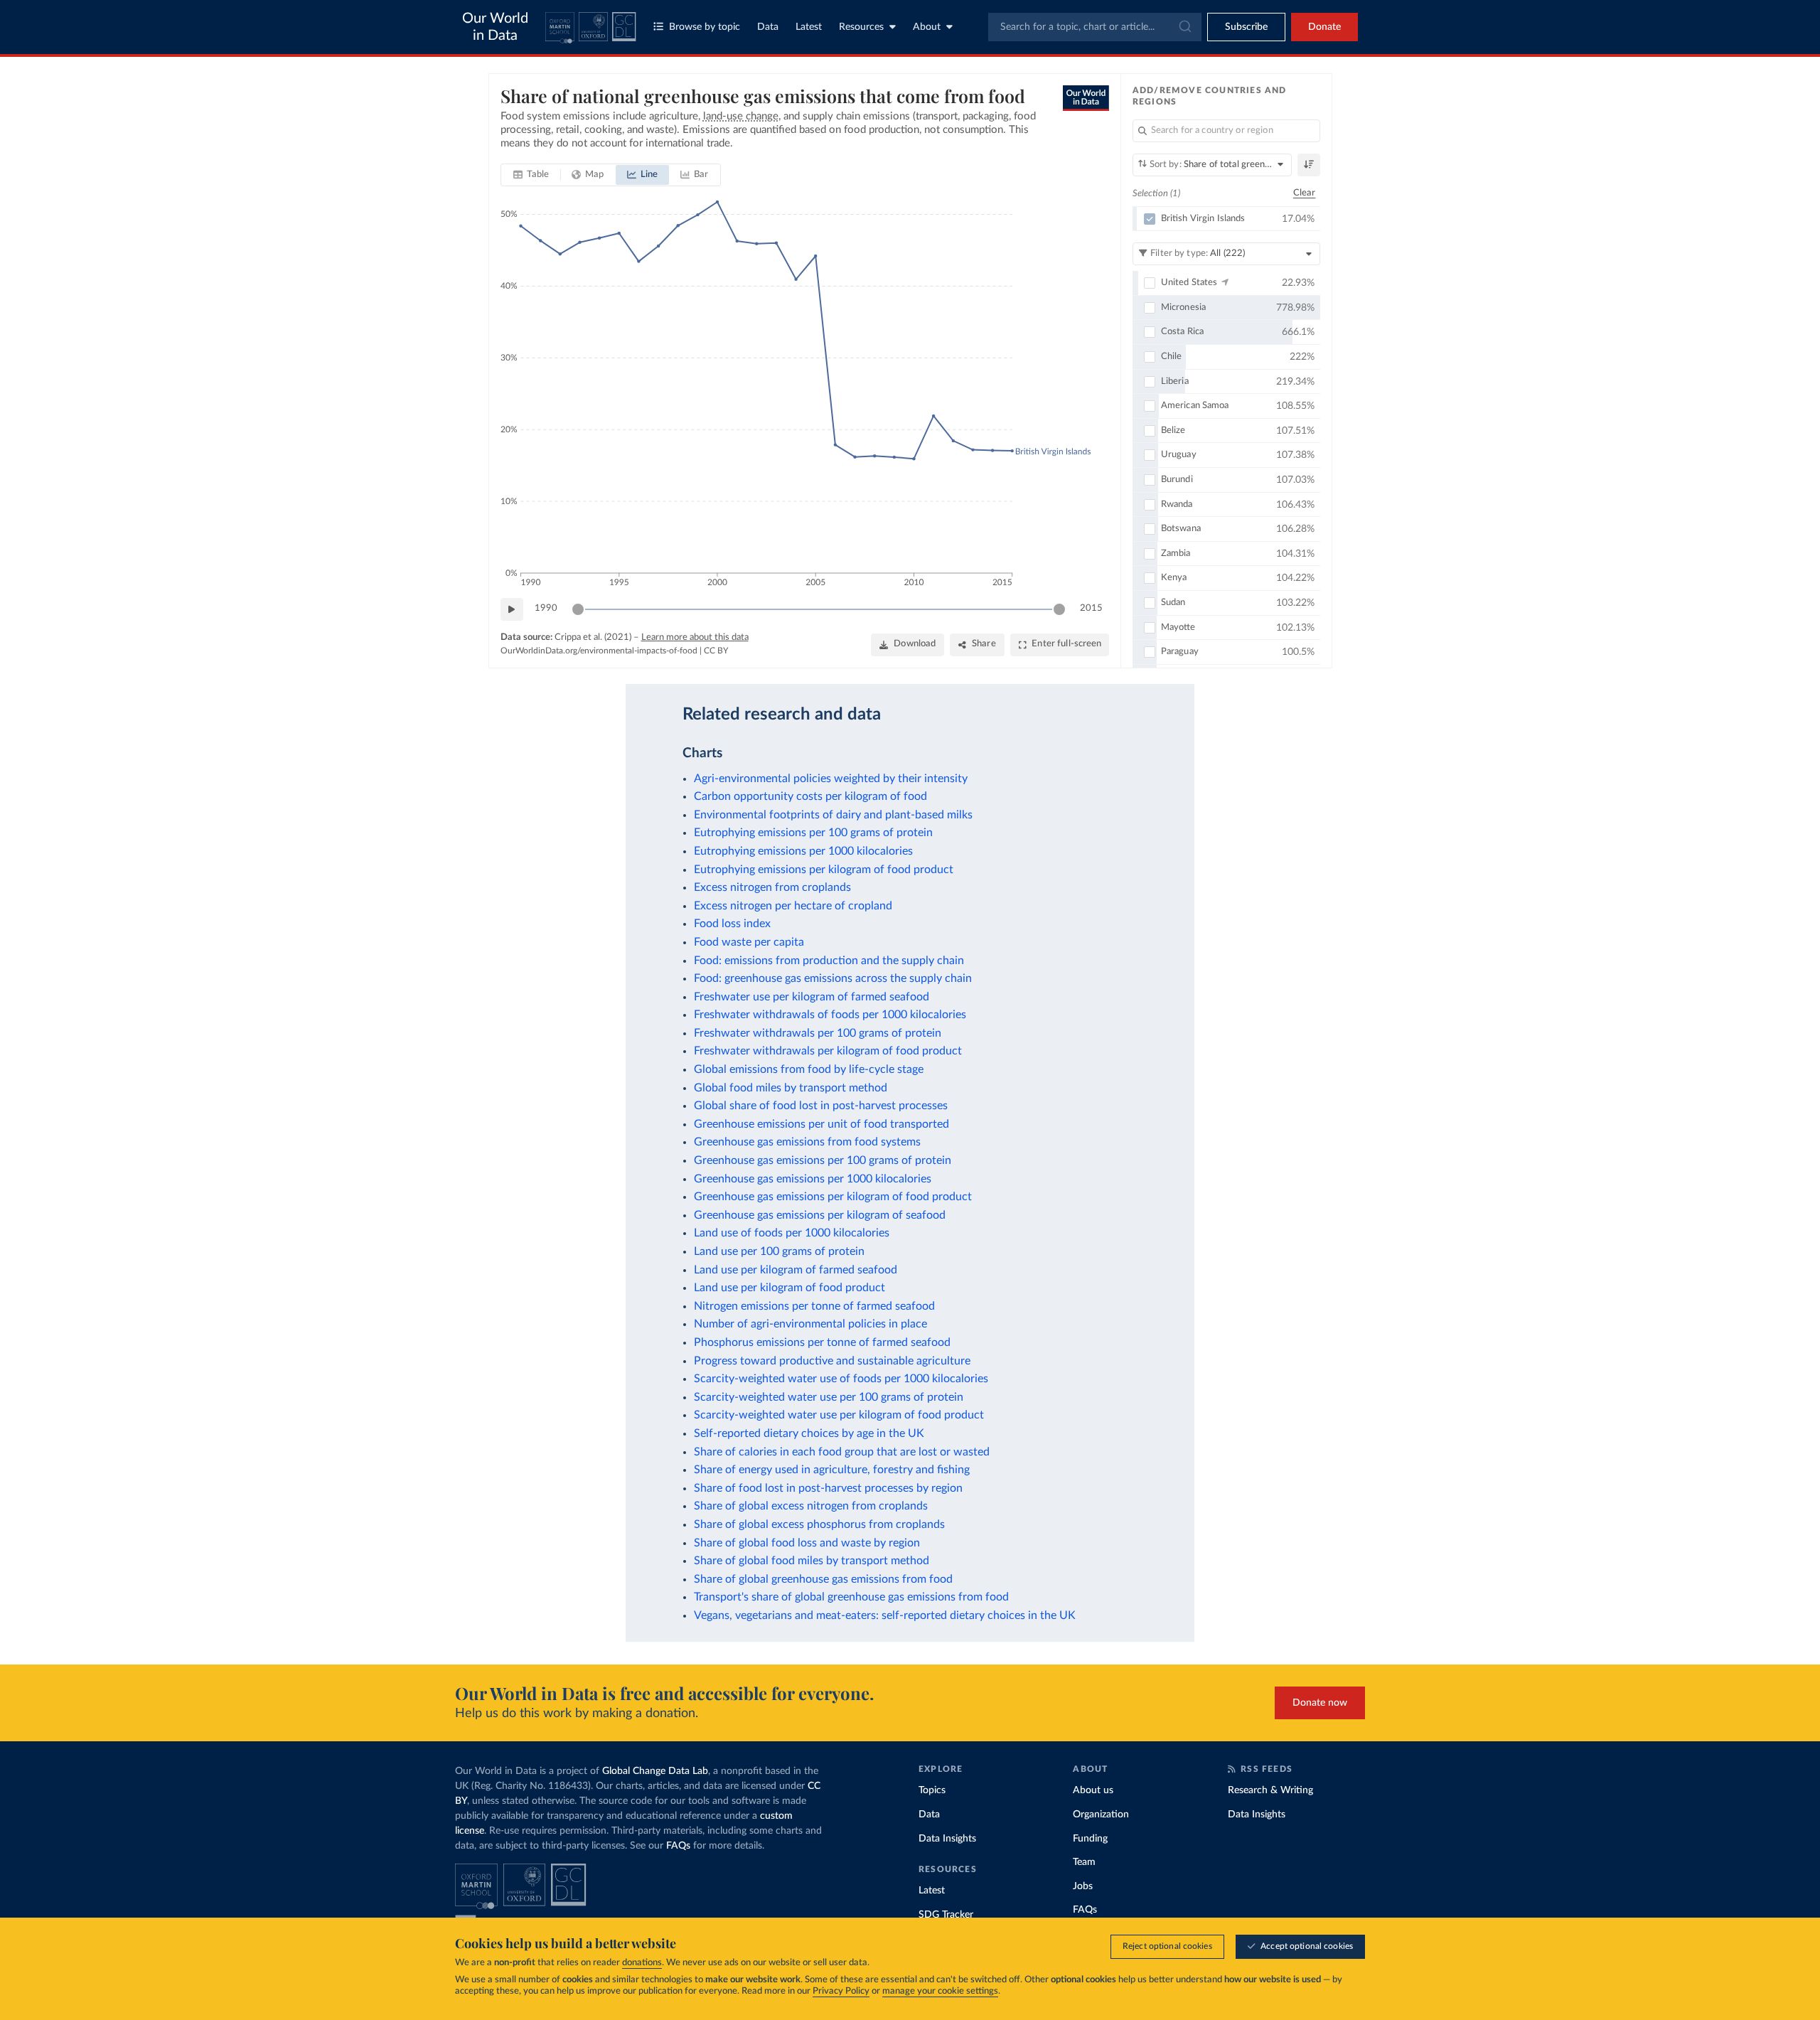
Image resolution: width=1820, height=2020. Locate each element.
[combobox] (1095, 27)
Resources (861, 27)
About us (1093, 1790)
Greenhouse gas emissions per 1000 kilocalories (813, 1179)
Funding (1090, 1839)
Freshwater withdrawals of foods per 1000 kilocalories (830, 1015)
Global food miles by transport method (791, 1088)
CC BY (716, 651)
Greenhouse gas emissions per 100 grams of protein (823, 1160)
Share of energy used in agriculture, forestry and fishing (832, 1470)
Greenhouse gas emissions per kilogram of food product (833, 1197)
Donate (1324, 27)
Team (1084, 1862)
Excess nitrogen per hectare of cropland (793, 906)
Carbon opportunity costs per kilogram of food (810, 796)
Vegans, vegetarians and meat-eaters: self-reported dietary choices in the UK (885, 1615)
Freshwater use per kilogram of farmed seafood (812, 997)
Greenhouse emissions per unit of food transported (821, 1124)
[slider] (578, 609)
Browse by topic (705, 27)
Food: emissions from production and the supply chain (829, 961)
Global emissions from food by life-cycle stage (809, 1069)
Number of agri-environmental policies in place (810, 1324)
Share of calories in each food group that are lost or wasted (842, 1452)
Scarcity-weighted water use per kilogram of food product (839, 1415)
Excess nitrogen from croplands (772, 887)
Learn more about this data (695, 637)
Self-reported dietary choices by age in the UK (809, 1433)
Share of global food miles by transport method (812, 1561)
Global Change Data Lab (655, 1771)
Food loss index (732, 924)
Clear (1305, 193)
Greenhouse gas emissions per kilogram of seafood (820, 1215)
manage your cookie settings (940, 1991)
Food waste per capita (749, 942)
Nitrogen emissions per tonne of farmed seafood (814, 1306)
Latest (809, 27)
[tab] (531, 175)
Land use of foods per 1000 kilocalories (792, 1233)
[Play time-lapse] (512, 609)
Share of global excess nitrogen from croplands (811, 1506)
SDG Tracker (946, 1915)
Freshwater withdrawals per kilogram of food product (828, 1051)
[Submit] (1184, 27)
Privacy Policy (841, 1991)
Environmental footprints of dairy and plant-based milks (833, 815)
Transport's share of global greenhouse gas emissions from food (851, 1597)
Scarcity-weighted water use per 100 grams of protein (829, 1397)
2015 (1091, 608)
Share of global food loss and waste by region (807, 1543)
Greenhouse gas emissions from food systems (807, 1142)
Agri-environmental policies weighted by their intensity (831, 779)
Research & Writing (1270, 1790)
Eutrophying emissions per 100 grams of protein (813, 833)
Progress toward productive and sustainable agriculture (832, 1361)
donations (642, 1963)
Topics (932, 1790)
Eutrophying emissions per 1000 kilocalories (803, 851)
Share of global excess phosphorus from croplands (819, 1524)
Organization (1101, 1815)
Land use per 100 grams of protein (779, 1251)
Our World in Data (495, 27)
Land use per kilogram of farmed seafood (796, 1270)
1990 (546, 608)
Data (768, 27)
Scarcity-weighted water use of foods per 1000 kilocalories (841, 1379)
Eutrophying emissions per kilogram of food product (824, 870)
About (927, 27)
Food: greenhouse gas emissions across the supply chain (833, 978)
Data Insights (947, 1839)
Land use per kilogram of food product (789, 1288)
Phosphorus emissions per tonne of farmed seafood (822, 1342)
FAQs (678, 1846)
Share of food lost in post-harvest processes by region (828, 1488)
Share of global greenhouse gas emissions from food (823, 1579)
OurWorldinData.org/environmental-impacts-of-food (599, 651)
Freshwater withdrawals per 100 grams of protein (818, 1033)
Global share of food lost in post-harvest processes (821, 1106)
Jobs (1083, 1886)
